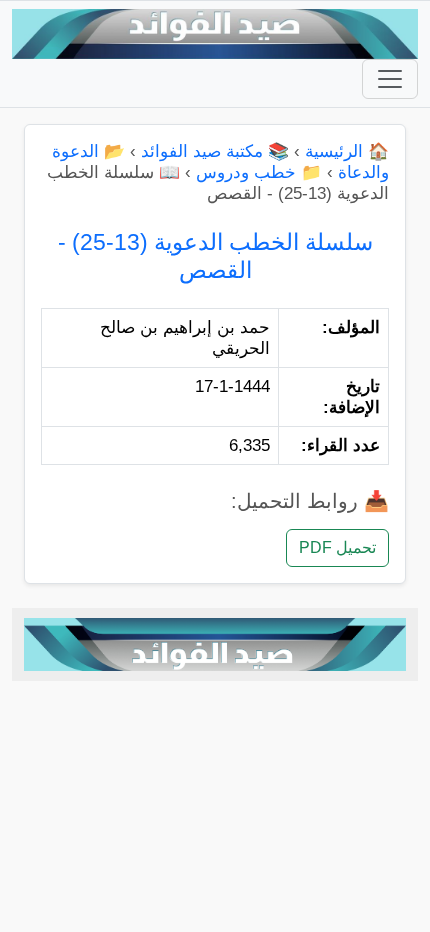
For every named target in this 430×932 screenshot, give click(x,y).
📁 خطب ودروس (259, 172)
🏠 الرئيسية (347, 151)
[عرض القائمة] (390, 79)
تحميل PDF (337, 547)
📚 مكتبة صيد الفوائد (215, 151)
